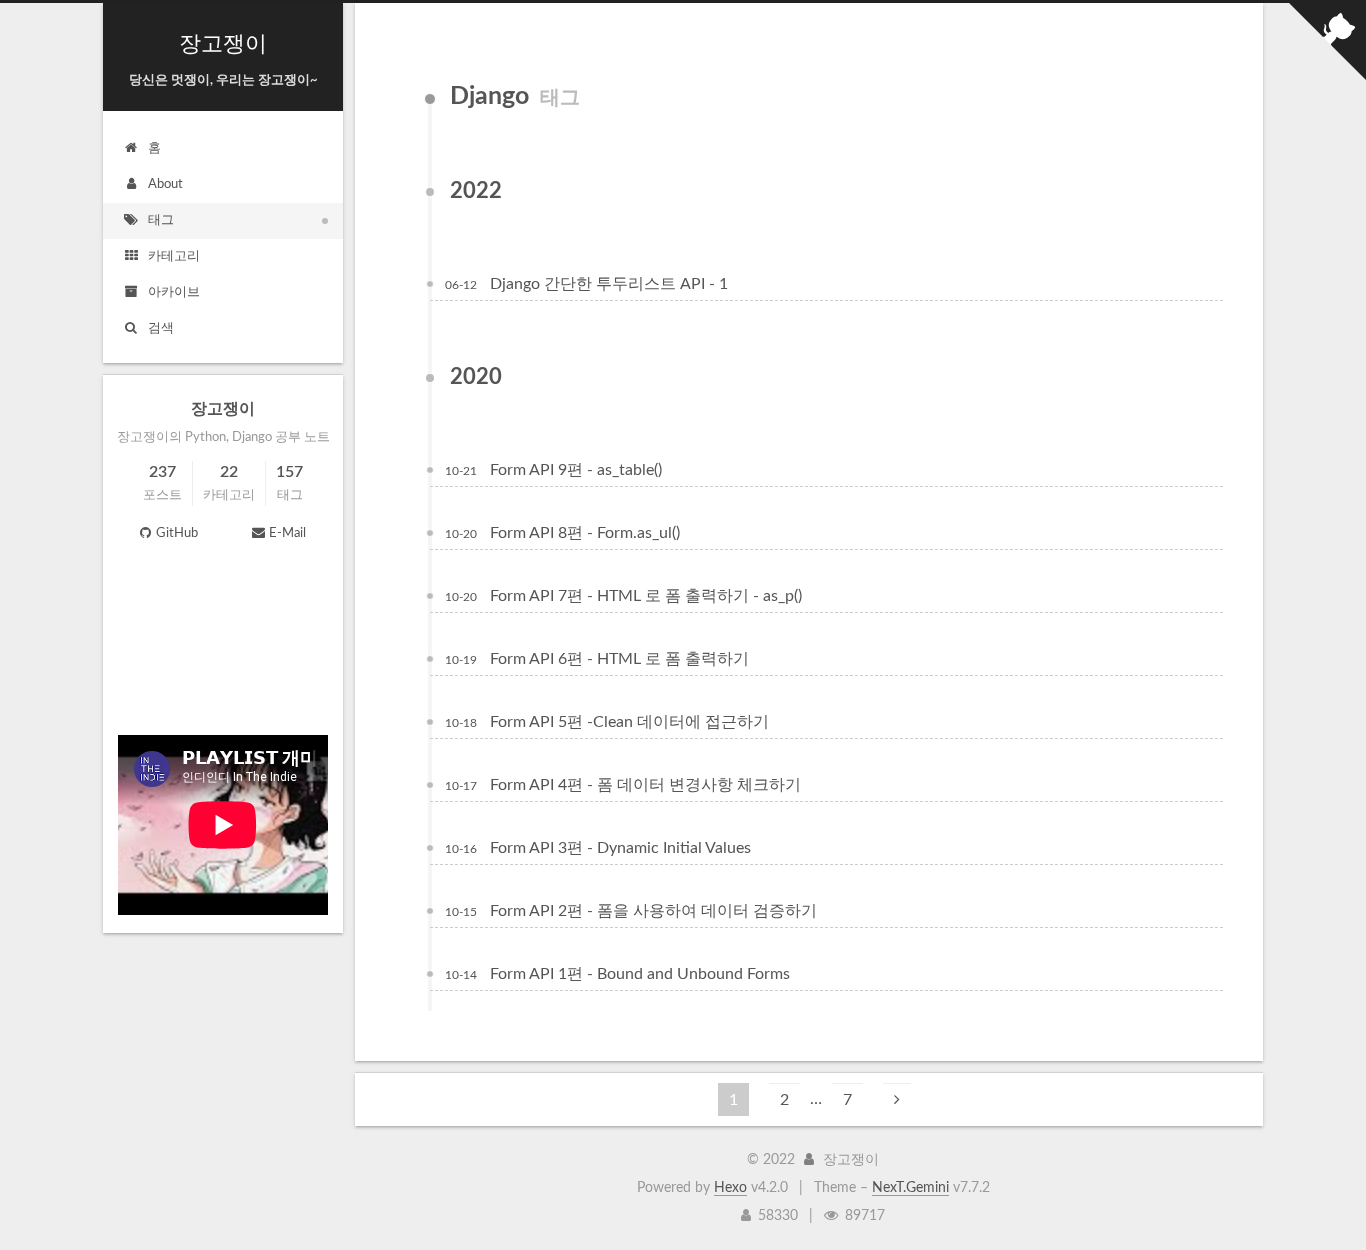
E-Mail (287, 533)
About (165, 184)
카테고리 (174, 256)
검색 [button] (161, 328)
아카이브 (174, 292)
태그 (161, 220)
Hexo (730, 1188)
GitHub (177, 533)
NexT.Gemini (910, 1188)
